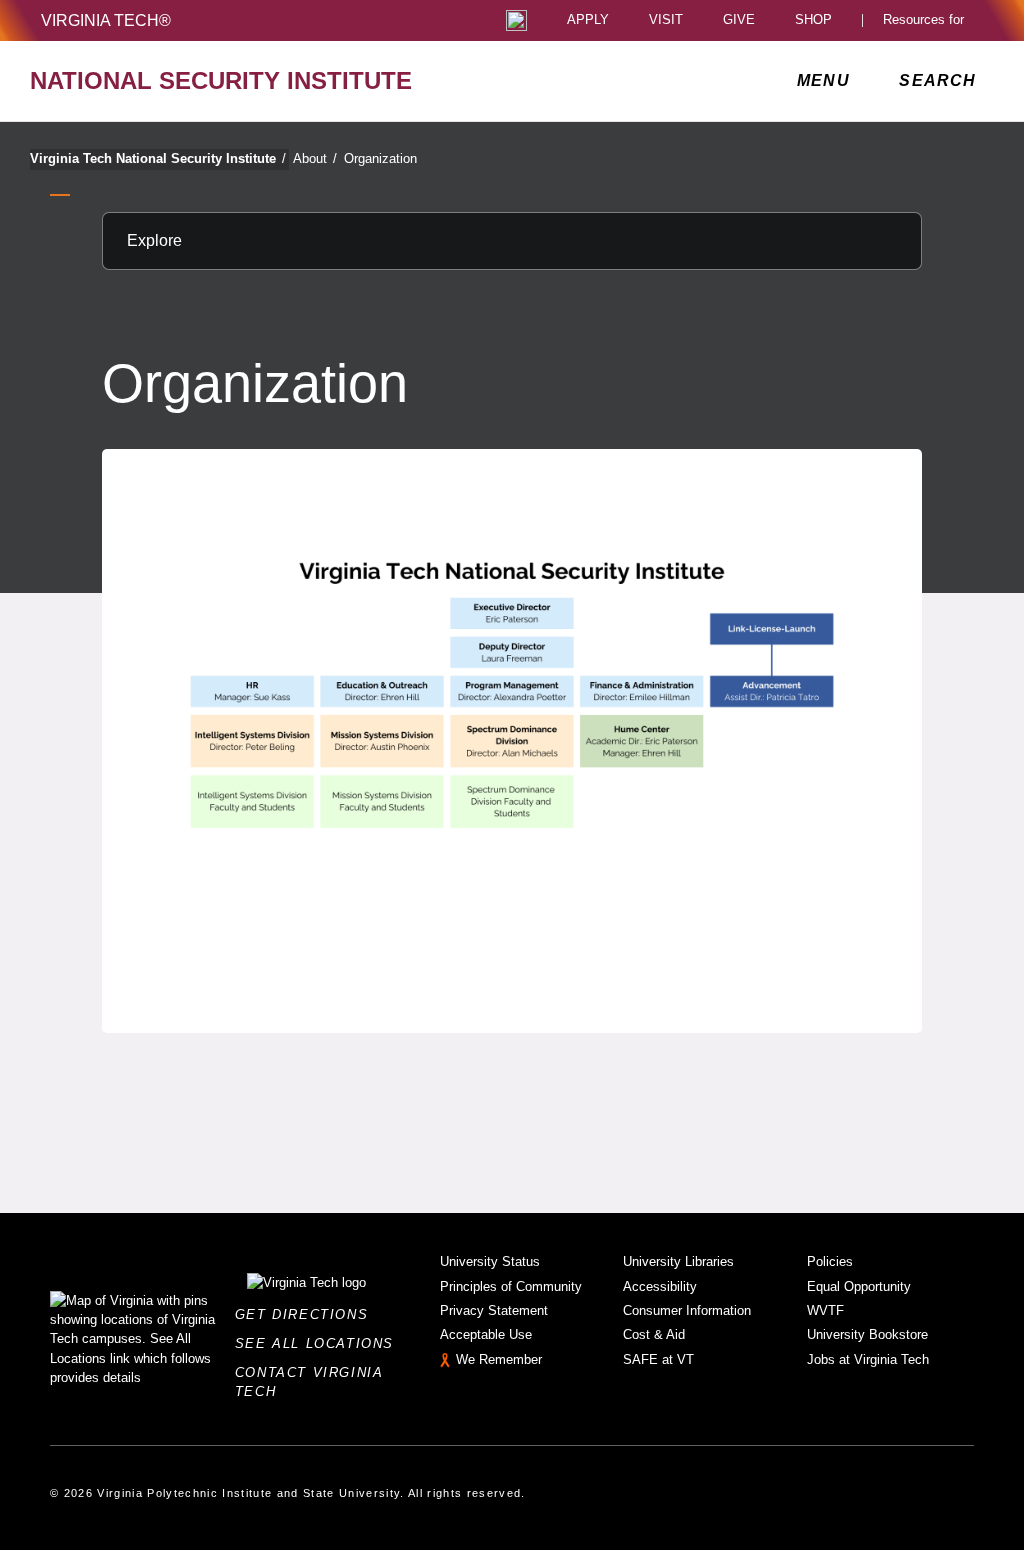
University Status (490, 1261)
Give (739, 20)
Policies (830, 1261)
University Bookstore (867, 1334)
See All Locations (320, 1343)
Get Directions (307, 1314)
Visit (666, 20)
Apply (588, 20)
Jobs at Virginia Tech (868, 1359)
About (315, 158)
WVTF (825, 1310)
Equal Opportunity (859, 1286)
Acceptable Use (486, 1334)
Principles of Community (511, 1286)
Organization (380, 158)
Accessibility (660, 1286)
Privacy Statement (494, 1310)
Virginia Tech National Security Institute (158, 158)
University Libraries (678, 1261)
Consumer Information (687, 1310)
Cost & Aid (654, 1334)
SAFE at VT (658, 1359)
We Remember (499, 1359)
